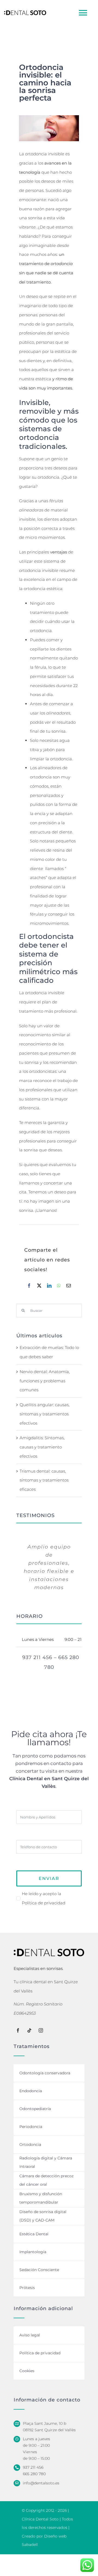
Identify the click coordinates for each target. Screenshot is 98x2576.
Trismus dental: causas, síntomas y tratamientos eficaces (44, 1480)
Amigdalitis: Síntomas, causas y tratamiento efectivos (42, 1447)
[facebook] (18, 2030)
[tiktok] (29, 2030)
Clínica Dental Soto (40, 2519)
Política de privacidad (44, 1903)
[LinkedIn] (49, 1286)
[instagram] (41, 2030)
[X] (39, 1286)
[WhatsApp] (59, 1286)
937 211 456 (33, 2467)
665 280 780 (34, 2474)
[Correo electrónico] (69, 1286)
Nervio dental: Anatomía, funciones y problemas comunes (45, 1381)
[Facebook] (29, 1286)
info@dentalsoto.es (41, 2483)
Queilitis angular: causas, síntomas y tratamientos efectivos (45, 1414)
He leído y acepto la (44, 1898)
